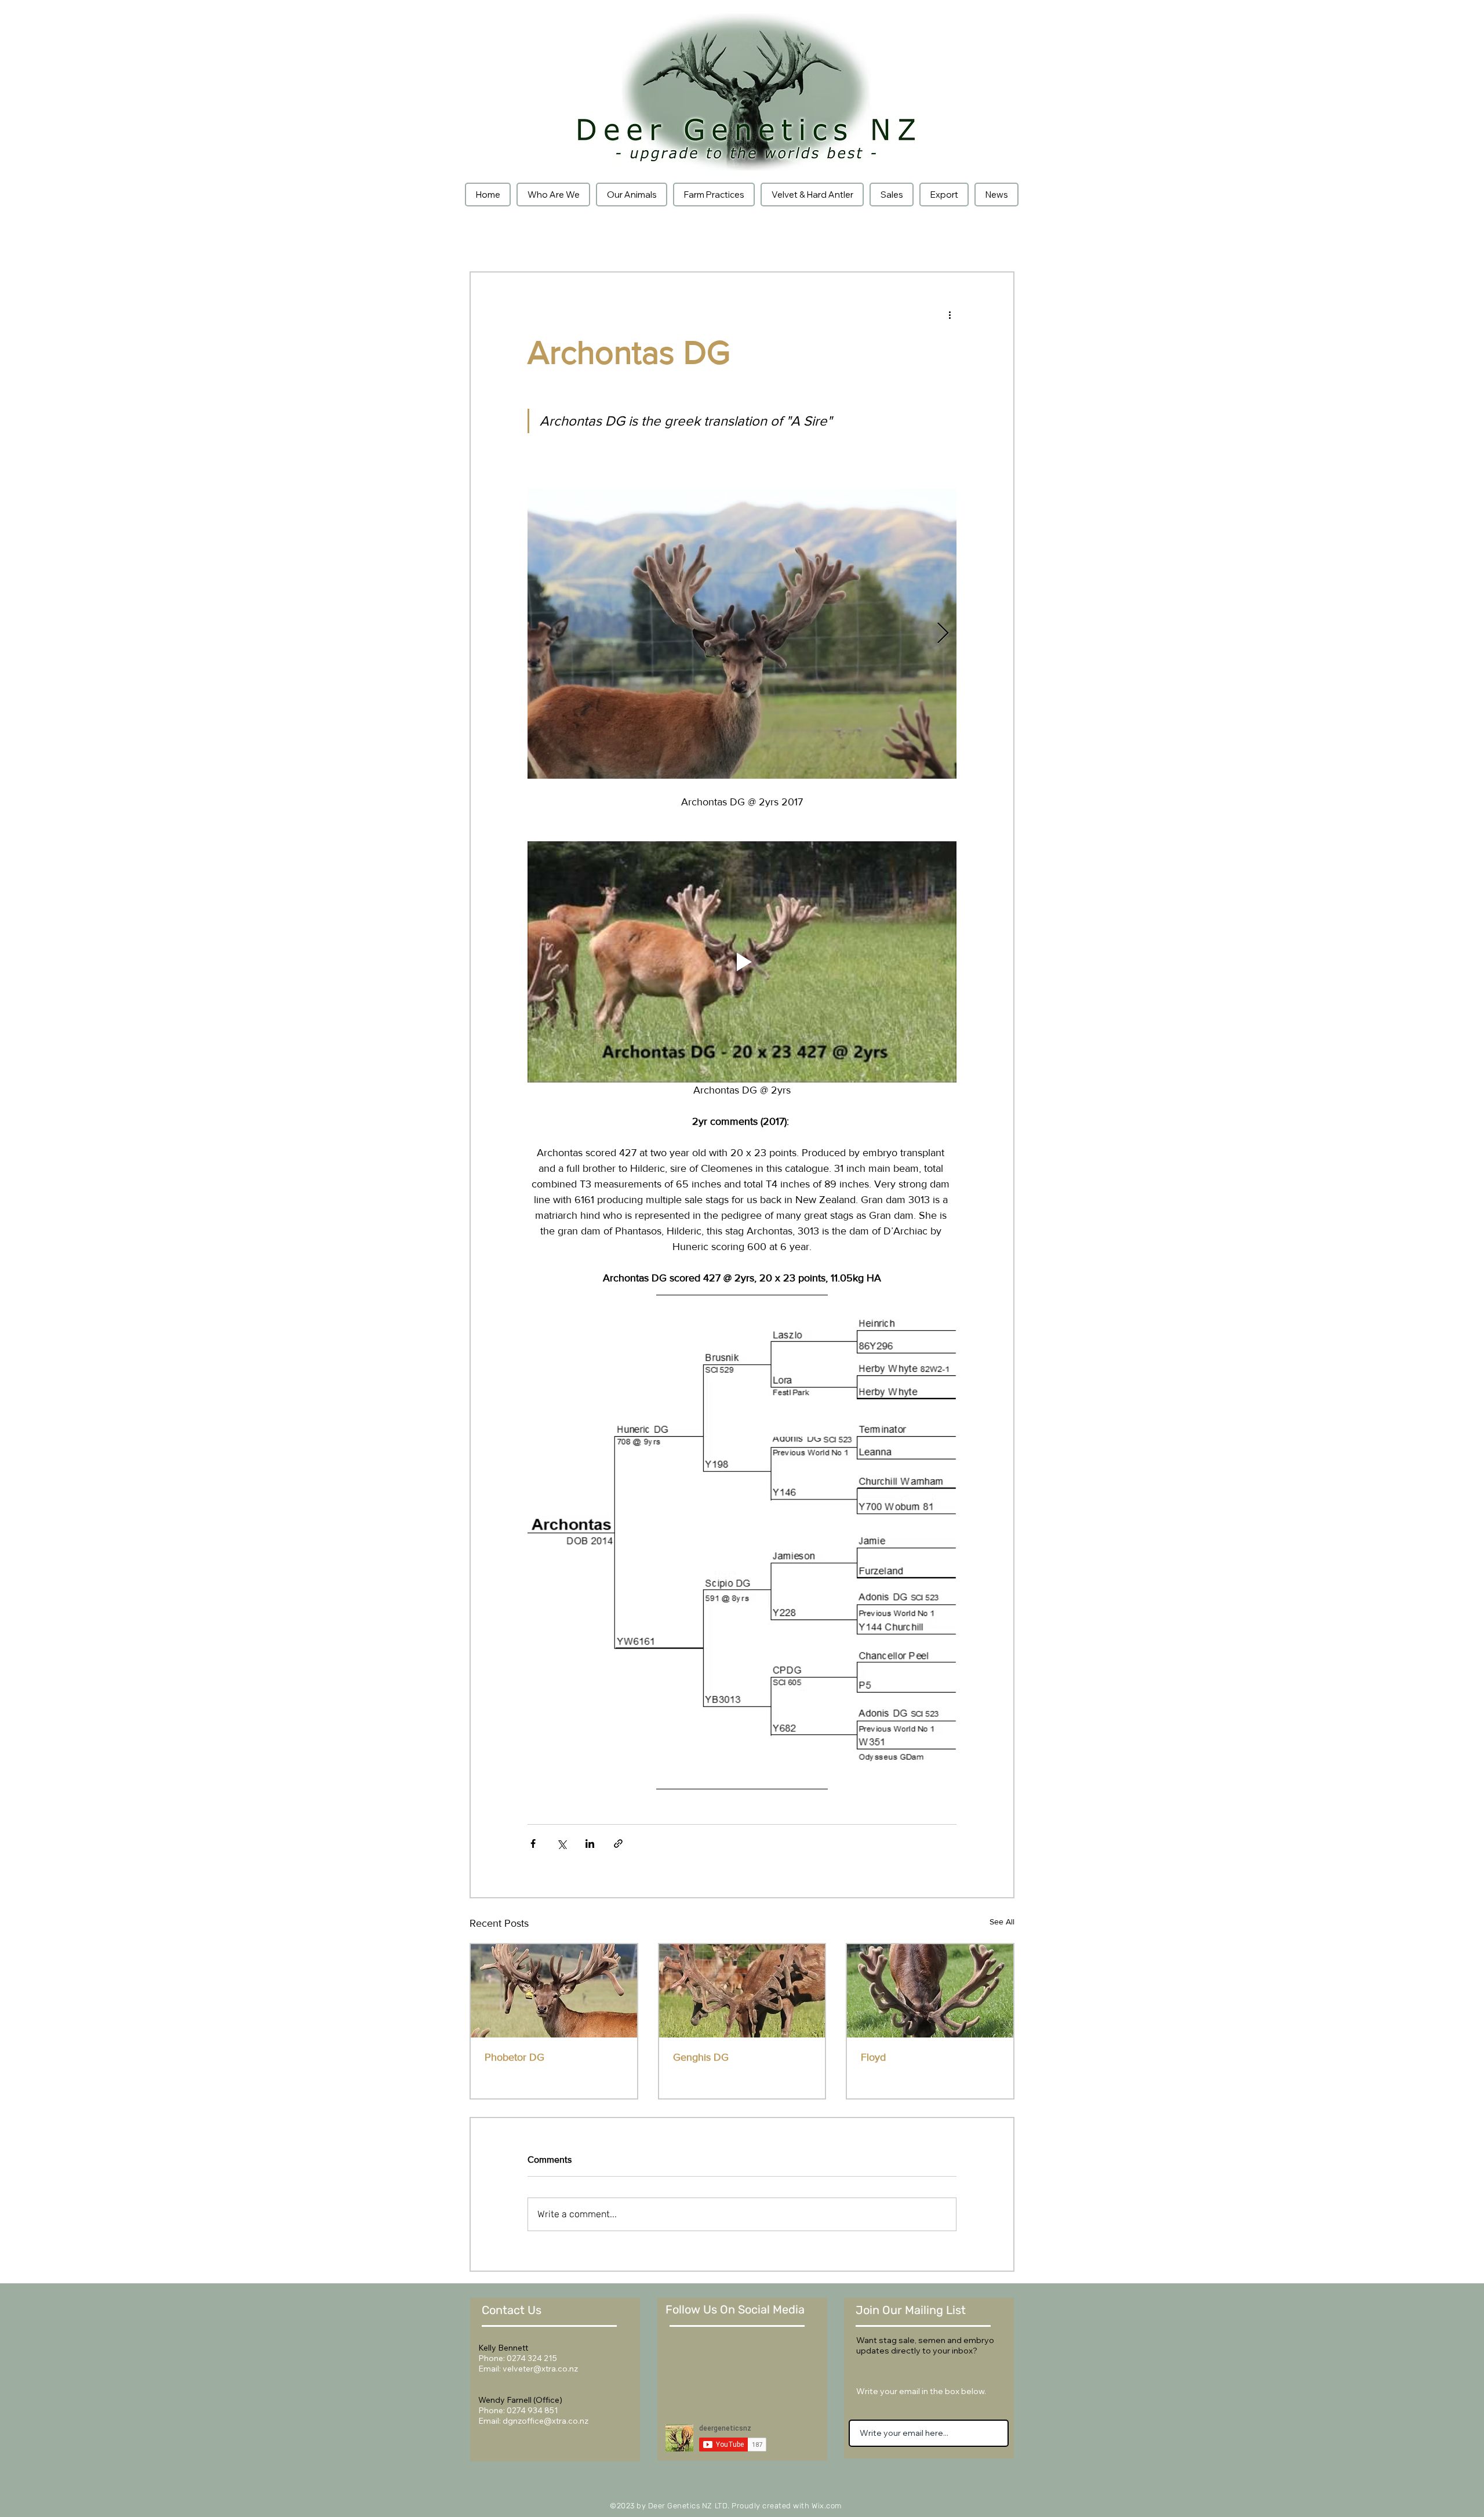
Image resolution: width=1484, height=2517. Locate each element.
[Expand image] (742, 634)
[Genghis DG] (742, 1991)
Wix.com (827, 2506)
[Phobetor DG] (554, 1991)
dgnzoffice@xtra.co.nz (545, 2421)
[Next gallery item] (943, 634)
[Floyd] (930, 1991)
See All (1002, 1922)
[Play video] (742, 962)
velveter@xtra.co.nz (540, 2369)
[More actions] (950, 314)
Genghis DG (701, 2057)
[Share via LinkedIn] (590, 1844)
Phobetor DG (514, 2057)
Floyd (873, 2057)
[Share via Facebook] (533, 1844)
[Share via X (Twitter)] (561, 1844)
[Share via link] (618, 1844)
